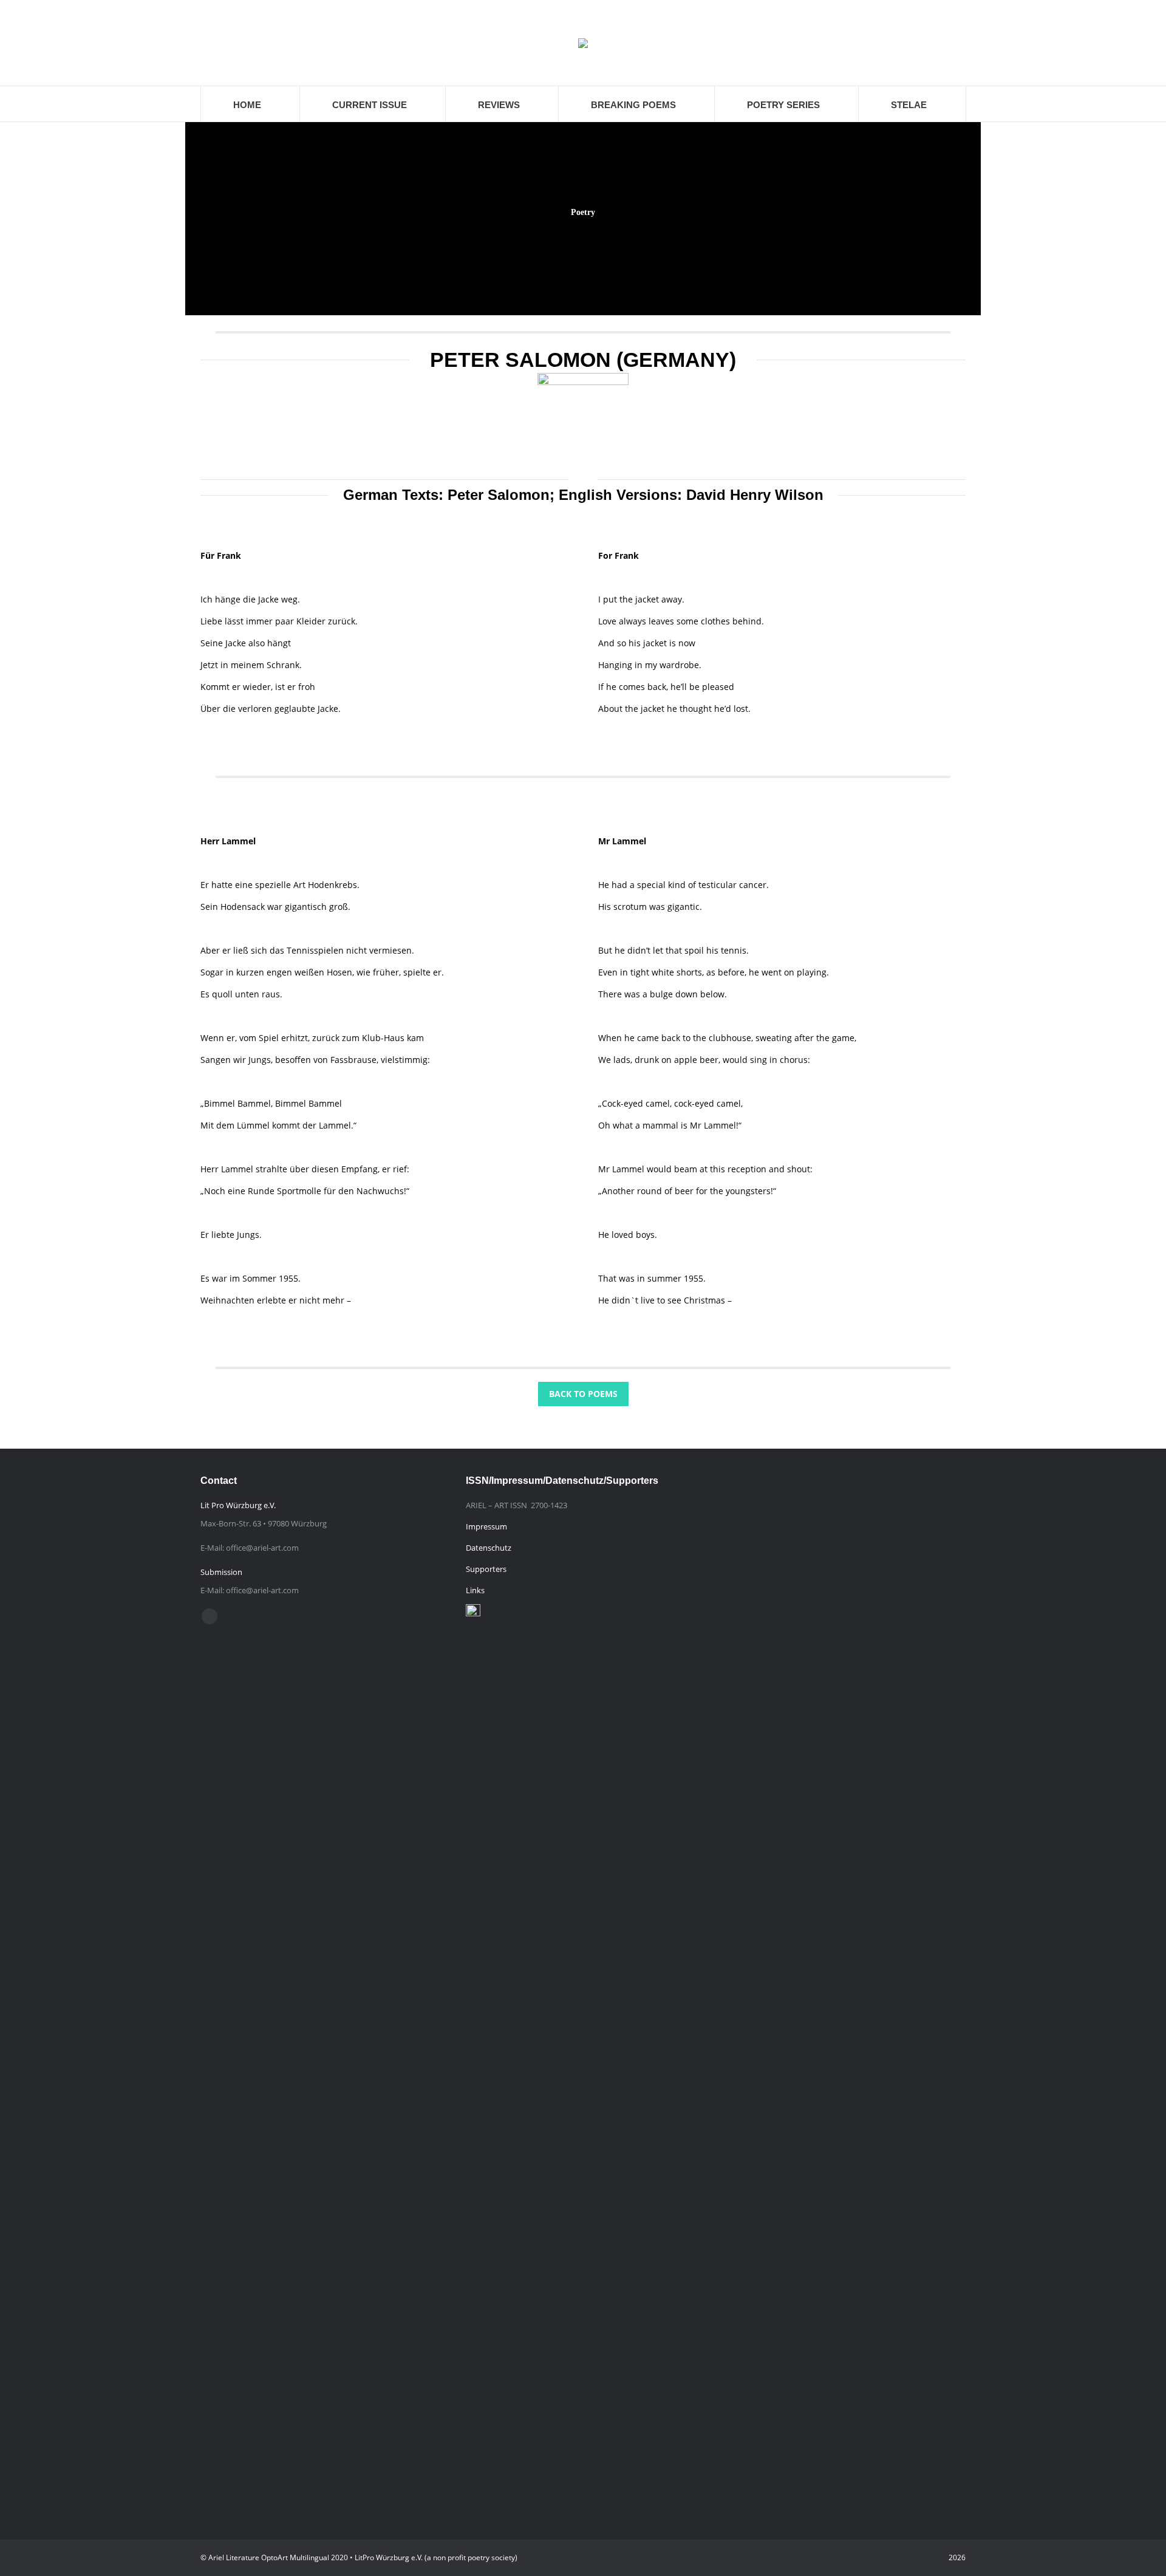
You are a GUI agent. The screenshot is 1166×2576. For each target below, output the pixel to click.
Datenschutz (489, 1548)
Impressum (486, 1526)
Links (475, 1590)
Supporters (486, 1569)
